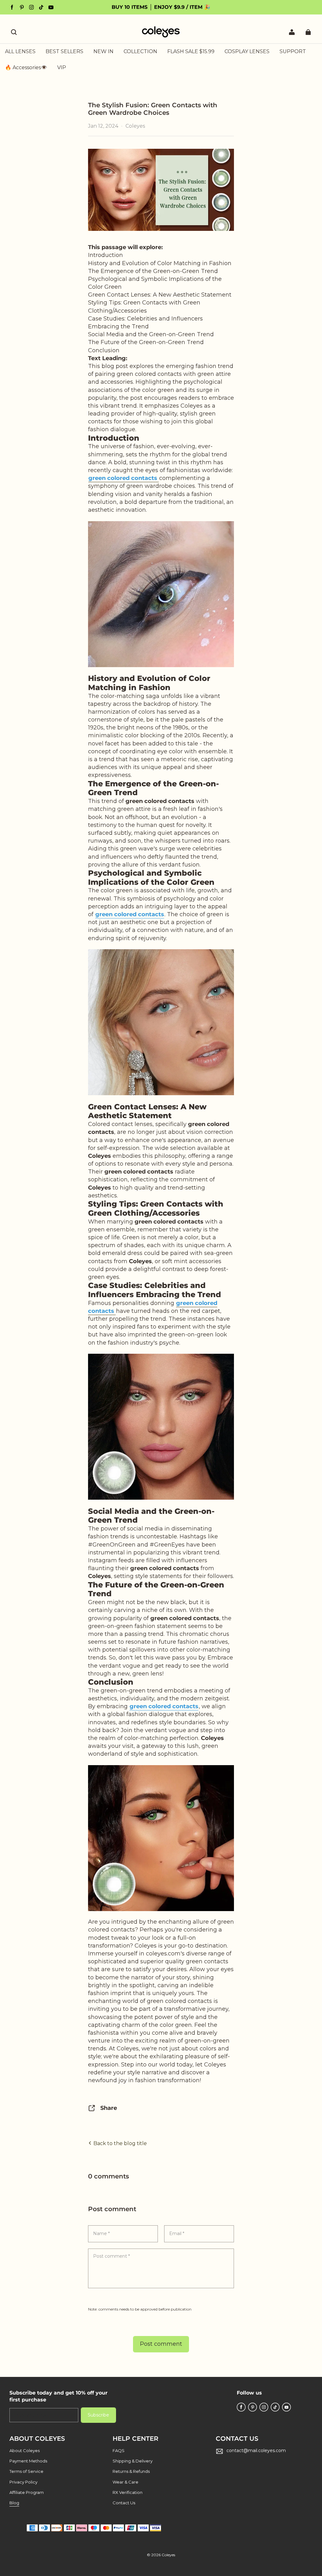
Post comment (161, 2344)
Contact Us (124, 2503)
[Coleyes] (161, 594)
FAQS (119, 2451)
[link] (140, 52)
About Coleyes (25, 2451)
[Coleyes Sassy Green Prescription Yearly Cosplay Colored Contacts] (161, 1838)
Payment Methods (28, 2461)
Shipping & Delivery (133, 2461)
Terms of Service (26, 2471)
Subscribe (98, 2415)
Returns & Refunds (131, 2471)
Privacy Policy (23, 2482)
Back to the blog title (119, 2143)
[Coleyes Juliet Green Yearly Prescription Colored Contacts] (161, 1427)
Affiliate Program (27, 2492)
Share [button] (109, 2108)
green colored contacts (130, 914)
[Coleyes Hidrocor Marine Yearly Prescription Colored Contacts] (161, 1022)
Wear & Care (125, 2482)
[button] (14, 32)
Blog (14, 2503)
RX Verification (128, 2492)
